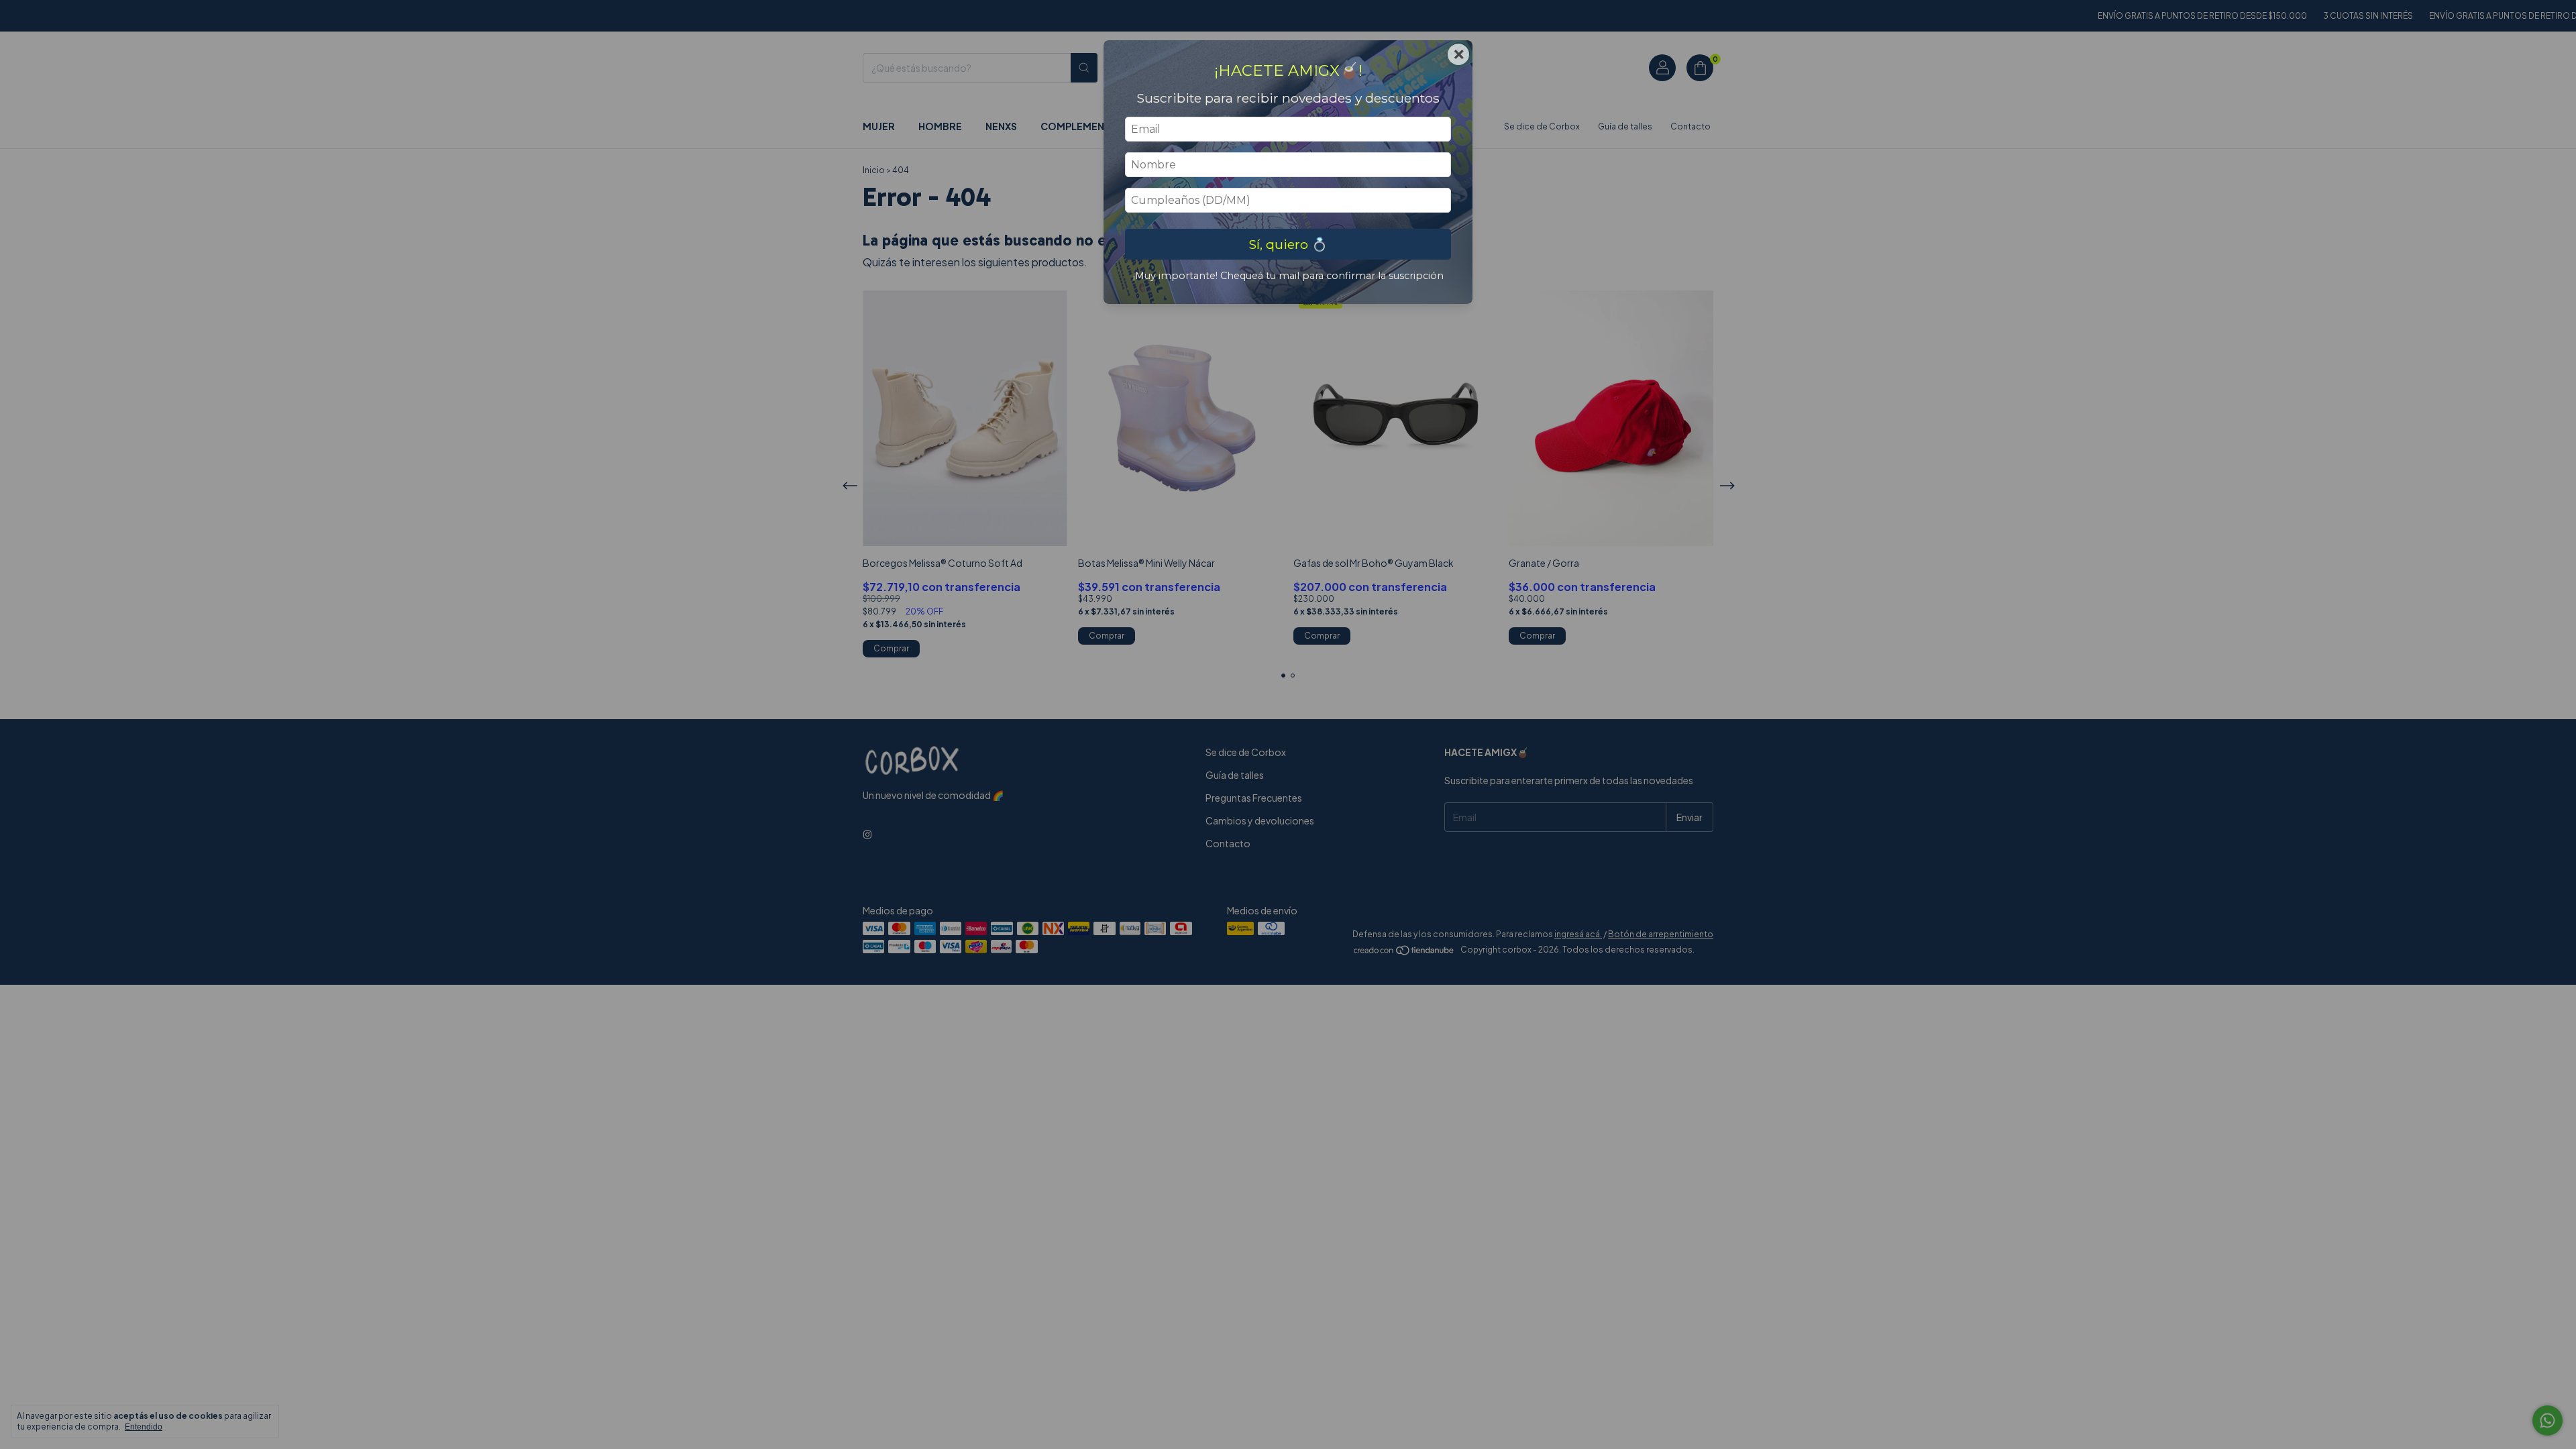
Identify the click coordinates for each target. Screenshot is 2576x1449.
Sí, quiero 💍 (1288, 244)
